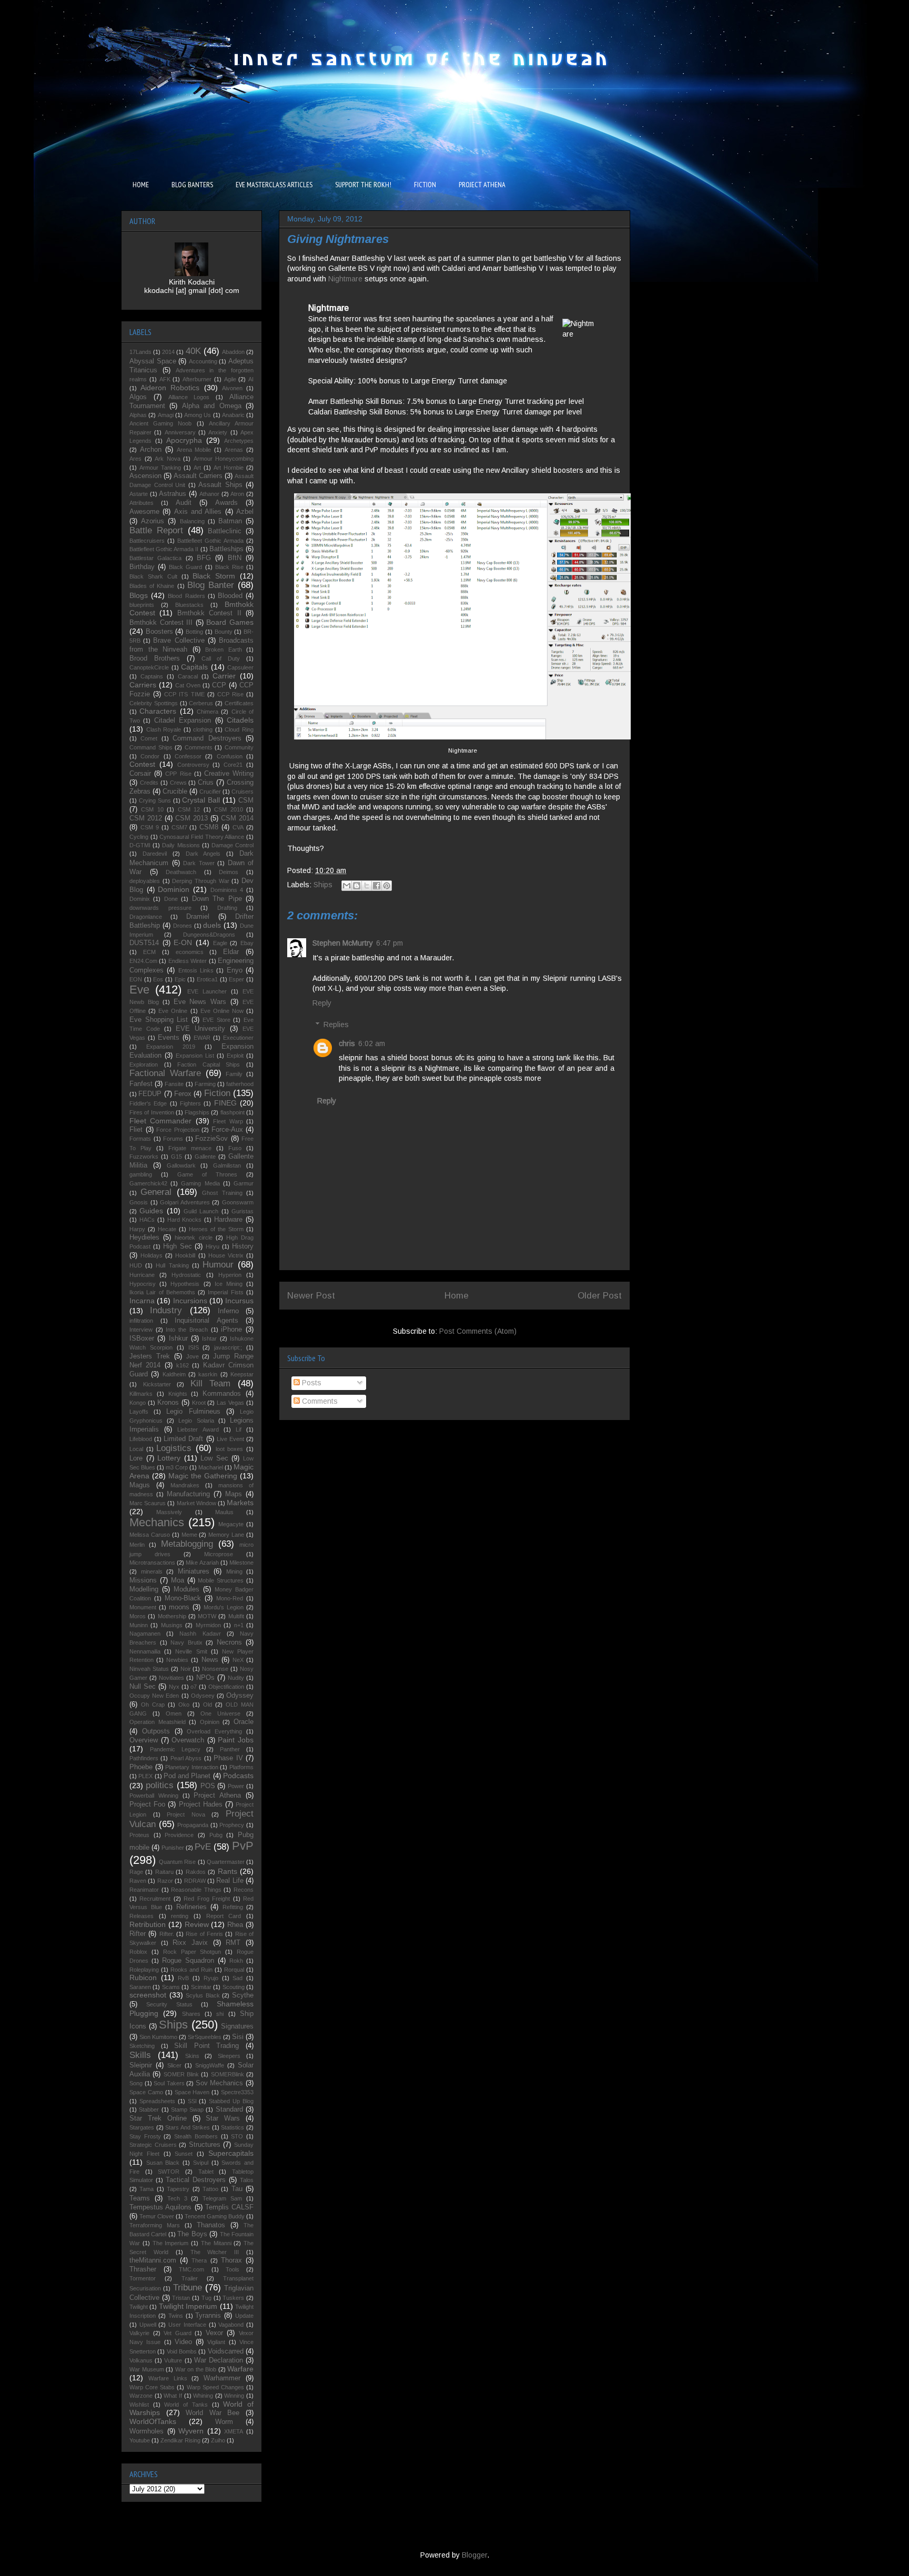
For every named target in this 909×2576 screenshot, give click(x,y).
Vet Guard (178, 2333)
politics (160, 1785)
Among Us (198, 415)
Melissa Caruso (150, 1535)
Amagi (166, 415)
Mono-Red (230, 1598)
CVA (238, 827)
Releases (142, 1916)
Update (244, 2316)
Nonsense (215, 1669)
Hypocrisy (143, 1284)
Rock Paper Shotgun (192, 1952)
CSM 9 (150, 827)
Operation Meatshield (158, 1722)
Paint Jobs (236, 1740)
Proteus (139, 1835)
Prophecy (232, 1825)
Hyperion (230, 1275)
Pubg (216, 1835)
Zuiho (218, 2440)
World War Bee (213, 2413)
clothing (203, 729)
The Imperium (171, 2243)
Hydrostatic (186, 1275)
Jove (193, 1356)
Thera (199, 2260)
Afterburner (197, 379)
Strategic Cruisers (153, 2145)
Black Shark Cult (153, 576)
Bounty (224, 632)
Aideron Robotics (170, 388)
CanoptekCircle (149, 667)
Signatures (237, 2026)
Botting (194, 632)
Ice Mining (229, 1284)
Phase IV (228, 1758)
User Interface (187, 2325)
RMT (233, 1943)
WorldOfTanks (153, 2421)
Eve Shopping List (159, 1020)
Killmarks (141, 1394)
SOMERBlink (228, 2074)
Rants (228, 1871)
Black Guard (185, 567)
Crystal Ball (201, 800)
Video (183, 2342)
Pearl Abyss (186, 1758)
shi (220, 2014)
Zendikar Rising (180, 2440)
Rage (136, 1872)
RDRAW (195, 1881)
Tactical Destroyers (196, 2180)
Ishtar (209, 1338)
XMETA (234, 2431)
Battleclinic (225, 531)
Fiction (217, 1093)
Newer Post (311, 1296)
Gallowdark (181, 1165)
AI (251, 379)
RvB (183, 1978)
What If (173, 2396)
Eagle (220, 943)
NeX (238, 1660)
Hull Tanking (172, 1265)
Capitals (194, 667)
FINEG (225, 1103)
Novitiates (171, 1678)
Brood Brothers (155, 658)
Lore (136, 1458)
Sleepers (229, 2056)
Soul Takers (169, 2083)
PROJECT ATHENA (482, 185)
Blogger (474, 2555)
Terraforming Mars (155, 2225)
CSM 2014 (237, 818)
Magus (140, 1485)
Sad (238, 1978)
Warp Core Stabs (152, 2387)
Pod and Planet (187, 1776)
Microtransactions (152, 1563)
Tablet (206, 2172)
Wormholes (147, 2431)
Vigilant (216, 2342)
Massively (169, 1512)
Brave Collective (179, 641)
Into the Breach (186, 1330)
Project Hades (201, 1804)
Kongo (138, 1403)
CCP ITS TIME (184, 694)
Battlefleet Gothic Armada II (164, 549)
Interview (141, 1330)
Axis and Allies (198, 512)
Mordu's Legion (224, 1607)
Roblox (138, 1952)
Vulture (173, 2360)
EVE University (200, 1029)
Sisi (238, 2037)
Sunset (184, 2154)
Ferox (183, 1094)
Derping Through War (200, 881)
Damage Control (233, 845)
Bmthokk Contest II (209, 613)
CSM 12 (189, 809)
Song (136, 2083)
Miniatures (194, 1571)
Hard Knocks (185, 1220)
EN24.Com (143, 961)
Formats (140, 1139)
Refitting (233, 1907)
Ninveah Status (149, 1669)
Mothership (172, 1616)
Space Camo (146, 2092)
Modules (186, 1589)
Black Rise (229, 567)
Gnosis (139, 1202)
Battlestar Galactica (155, 558)
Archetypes (239, 441)
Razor (165, 1881)
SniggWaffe (210, 2065)
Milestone (241, 1563)
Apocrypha (184, 440)
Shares (191, 2014)
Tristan (181, 2298)
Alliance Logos (189, 397)
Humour (218, 1265)
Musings (172, 1625)
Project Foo (147, 1804)
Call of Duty (221, 658)
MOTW (207, 1616)
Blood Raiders (186, 596)
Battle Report (156, 530)
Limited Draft (183, 1439)
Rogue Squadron (188, 1961)
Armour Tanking (160, 468)
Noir (186, 1669)
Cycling (139, 837)
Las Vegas (230, 1403)
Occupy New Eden (154, 1696)
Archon (151, 450)
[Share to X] (367, 886)
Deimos (229, 872)
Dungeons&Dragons (209, 935)
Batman (230, 521)
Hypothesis (185, 1284)
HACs (147, 1220)
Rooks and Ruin (191, 1970)
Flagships (197, 1112)
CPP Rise (178, 774)
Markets (240, 1503)
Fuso (235, 1148)
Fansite (174, 1084)
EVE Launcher (207, 991)
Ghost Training (222, 1193)
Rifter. (167, 1934)
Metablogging (187, 1544)
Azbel (245, 512)
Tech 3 (177, 2198)
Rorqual (234, 1970)
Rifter (138, 1934)
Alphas (138, 415)
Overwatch (188, 1740)
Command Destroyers (207, 738)
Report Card (224, 1916)
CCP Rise (230, 694)
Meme (189, 1535)
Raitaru (164, 1872)
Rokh (236, 1961)
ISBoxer (142, 1338)
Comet (149, 738)
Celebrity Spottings (154, 703)
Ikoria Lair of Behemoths (162, 1292)
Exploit (235, 1056)
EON (136, 979)
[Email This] (347, 886)
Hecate (167, 1229)
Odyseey (203, 1696)
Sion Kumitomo (158, 2037)
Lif (239, 1429)
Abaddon (233, 352)
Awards (226, 503)
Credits (149, 783)
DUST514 (144, 943)
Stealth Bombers (196, 2136)
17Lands (140, 352)
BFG (204, 558)
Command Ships (151, 747)
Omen (174, 1713)
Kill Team (211, 1383)
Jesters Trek (150, 1356)
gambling (141, 1174)
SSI (192, 2101)
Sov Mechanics (220, 2083)
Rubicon (143, 1977)
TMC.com (191, 2269)
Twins (176, 2316)
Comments (319, 1401)
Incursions (190, 1301)
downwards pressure (160, 908)
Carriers (143, 685)
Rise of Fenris (204, 1934)
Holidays (151, 1255)
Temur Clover (157, 2216)
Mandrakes (185, 1485)
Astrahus (173, 494)
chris (347, 1043)
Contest (142, 764)
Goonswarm (238, 1202)
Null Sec (143, 1687)
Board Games (230, 622)
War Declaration (219, 2360)
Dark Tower (199, 863)
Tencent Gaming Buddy (215, 2216)
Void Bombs (182, 2351)
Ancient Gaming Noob (160, 423)
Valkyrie (139, 2333)
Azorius (153, 521)
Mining (234, 1571)
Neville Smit (191, 1651)
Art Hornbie (229, 468)
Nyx (174, 1687)
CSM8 (209, 827)
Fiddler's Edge (148, 1103)
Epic (180, 979)
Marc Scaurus (148, 1503)
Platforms (241, 1767)
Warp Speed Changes (215, 2387)
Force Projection (178, 1130)
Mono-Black (183, 1598)
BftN (235, 558)
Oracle (244, 1722)
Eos (158, 979)
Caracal (188, 676)
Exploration (144, 1064)
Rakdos (196, 1872)
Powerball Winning (154, 1796)
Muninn (139, 1625)
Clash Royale (164, 729)
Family (234, 1074)
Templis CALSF (229, 2207)
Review (197, 1924)
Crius (206, 783)
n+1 (239, 1625)
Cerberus (201, 703)
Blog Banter (211, 585)
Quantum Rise (177, 1862)
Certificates (239, 703)
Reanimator (144, 1890)
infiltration (141, 1321)
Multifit (236, 1616)
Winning (234, 2396)
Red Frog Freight (207, 1899)
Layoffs (139, 1412)
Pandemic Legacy (175, 1749)
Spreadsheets (157, 2101)
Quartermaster (226, 1862)
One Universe (220, 1713)
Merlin (137, 1545)
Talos (247, 2180)
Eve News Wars (200, 1002)
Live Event (230, 1439)
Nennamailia (145, 1651)
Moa (178, 1580)
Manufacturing (188, 1494)
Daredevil (155, 854)
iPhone (231, 1330)
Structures (205, 2145)
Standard (229, 2110)
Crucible (175, 792)
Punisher (173, 1848)
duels (212, 925)
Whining (203, 2396)
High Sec (178, 1246)
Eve (139, 990)
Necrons (229, 1642)
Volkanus (141, 2360)
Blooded (230, 596)
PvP (243, 1846)
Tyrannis (208, 2316)
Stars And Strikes (188, 2127)
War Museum (147, 2369)
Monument (143, 1607)
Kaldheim (174, 1374)
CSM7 (179, 827)
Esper (236, 979)
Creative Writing (229, 774)
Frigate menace (190, 1148)
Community (239, 747)
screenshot (148, 1995)
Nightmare (346, 279)
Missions (143, 1580)
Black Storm (214, 576)
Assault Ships (220, 485)
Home (457, 1296)
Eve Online (173, 1011)
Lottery (169, 1458)
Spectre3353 (237, 2092)
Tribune (188, 2288)
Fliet (136, 1130)
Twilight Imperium (188, 2306)
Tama (147, 2189)
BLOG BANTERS (192, 185)
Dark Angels (203, 854)
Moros (138, 1616)
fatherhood (240, 1084)
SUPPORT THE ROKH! (363, 185)
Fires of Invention (152, 1112)
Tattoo (210, 2189)
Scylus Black (203, 1995)
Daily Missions (181, 845)
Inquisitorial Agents (206, 1321)
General (156, 1192)
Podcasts (238, 1776)
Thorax (231, 2260)
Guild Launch (201, 1211)
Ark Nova (168, 459)
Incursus (239, 1301)
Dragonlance (146, 917)
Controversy (193, 765)
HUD (136, 1265)
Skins (192, 2056)
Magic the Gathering (203, 1476)
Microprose (219, 1554)
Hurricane (142, 1275)
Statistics (233, 2127)
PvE (203, 1847)
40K (193, 351)
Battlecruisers (147, 541)
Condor (150, 756)
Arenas (234, 450)
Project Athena (217, 1796)
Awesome (144, 512)
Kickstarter (157, 1384)
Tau (237, 2189)
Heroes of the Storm (216, 1229)
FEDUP (150, 1094)
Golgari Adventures (185, 1202)
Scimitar (201, 1987)
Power (236, 1786)
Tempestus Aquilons (160, 2207)
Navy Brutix (186, 1642)
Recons (244, 1890)
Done (171, 899)
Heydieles (144, 1238)
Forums (173, 1139)
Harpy (137, 1229)
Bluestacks (189, 605)
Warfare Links (168, 2378)
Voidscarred (226, 2351)
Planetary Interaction (192, 1767)
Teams (140, 2198)
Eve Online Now (222, 1011)
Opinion (210, 1722)
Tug (206, 2298)
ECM (149, 952)
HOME (141, 185)
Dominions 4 (227, 890)
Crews (178, 783)
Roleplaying (144, 1970)
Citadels (240, 720)
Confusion (230, 756)
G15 (176, 1157)
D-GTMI (140, 845)
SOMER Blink (181, 2074)
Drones (183, 926)
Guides (151, 1211)
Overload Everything (214, 1731)
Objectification (226, 1687)
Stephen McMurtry (343, 943)
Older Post (600, 1296)
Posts (311, 1383)
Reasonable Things (196, 1890)
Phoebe (141, 1767)
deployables (145, 881)
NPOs (205, 1678)
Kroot (199, 1403)
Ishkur (178, 1338)
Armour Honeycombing (224, 459)
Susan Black (163, 2163)
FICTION (425, 185)
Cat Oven (188, 685)
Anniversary (180, 432)
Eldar (231, 952)
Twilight (139, 2307)
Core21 (233, 765)
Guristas (243, 1211)
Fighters (190, 1103)
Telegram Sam (222, 2198)
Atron (237, 494)
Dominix (140, 899)
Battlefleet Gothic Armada (210, 541)
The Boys (192, 2234)
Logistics (174, 1448)
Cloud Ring (239, 729)
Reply (322, 1003)
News (210, 1660)
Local (136, 1449)
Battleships (226, 549)
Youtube (140, 2440)
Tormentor (143, 2278)
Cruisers (243, 792)
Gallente (205, 1157)
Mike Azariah (202, 1563)
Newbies (177, 1660)
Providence (179, 1835)
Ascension (145, 476)
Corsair (140, 774)
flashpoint (233, 1112)
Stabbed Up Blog (231, 2101)
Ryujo (211, 1978)
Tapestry (178, 2189)
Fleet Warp (228, 1121)
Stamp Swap (187, 2110)
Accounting (203, 361)
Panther (230, 1749)
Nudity (236, 1678)
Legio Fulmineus (193, 1412)
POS (208, 1786)
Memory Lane (226, 1535)
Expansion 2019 (171, 1047)
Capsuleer (240, 667)
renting (180, 1916)
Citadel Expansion (183, 721)
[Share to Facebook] (377, 886)
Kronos (168, 1403)
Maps (234, 1494)
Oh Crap (153, 1705)
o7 (194, 1687)
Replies (336, 1025)
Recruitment (155, 1899)
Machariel (211, 1467)
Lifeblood (141, 1439)
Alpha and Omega (212, 406)
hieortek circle (193, 1238)
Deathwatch (181, 872)
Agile (230, 379)
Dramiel (198, 917)
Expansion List (195, 1056)
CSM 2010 (228, 809)
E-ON (183, 942)
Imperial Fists (225, 1292)
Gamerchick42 (148, 1183)
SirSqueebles (205, 2037)
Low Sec (214, 1458)
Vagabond (231, 2325)
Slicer (174, 2065)
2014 (168, 352)
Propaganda (193, 1825)
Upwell (148, 2325)
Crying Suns (155, 800)
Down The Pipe (217, 899)
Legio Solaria (196, 1421)
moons (179, 1607)
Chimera (208, 712)
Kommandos (222, 1394)
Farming (205, 1084)
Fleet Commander (160, 1121)
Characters (158, 711)
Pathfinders (144, 1758)
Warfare (240, 2369)
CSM (246, 800)
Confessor (188, 756)
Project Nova (186, 1814)
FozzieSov (211, 1139)
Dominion (174, 889)
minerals (152, 1571)
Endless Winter (188, 961)
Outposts (156, 1731)
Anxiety (218, 432)
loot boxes (230, 1449)
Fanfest (141, 1084)
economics (190, 952)
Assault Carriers (198, 476)
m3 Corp (177, 1467)
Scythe (243, 1995)
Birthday (142, 567)
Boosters (159, 632)
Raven (138, 1881)
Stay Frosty (145, 2136)
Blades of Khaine (152, 586)
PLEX (145, 1776)
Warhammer (222, 2378)
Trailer (190, 2278)
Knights (178, 1394)
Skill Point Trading (206, 2046)
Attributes (142, 503)
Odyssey (240, 1696)
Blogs (139, 595)
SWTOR (169, 2172)
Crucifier (210, 792)
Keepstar (242, 1374)
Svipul (201, 2163)
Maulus (224, 1512)
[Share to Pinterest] (387, 886)
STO (237, 2136)
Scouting (234, 1987)
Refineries (191, 1907)
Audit (184, 503)
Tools (233, 2269)
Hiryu (213, 1246)
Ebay (247, 943)
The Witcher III (215, 2252)
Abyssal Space (153, 361)
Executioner (238, 1038)
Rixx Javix (190, 1943)
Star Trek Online (158, 2118)
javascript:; (228, 1347)
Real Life (230, 1881)
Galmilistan (227, 1165)
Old (208, 1705)
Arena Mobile (194, 450)
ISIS (194, 1347)
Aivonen (232, 388)
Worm (224, 2422)
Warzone (141, 2396)
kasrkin (208, 1374)
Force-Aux (227, 1130)
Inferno (228, 1311)
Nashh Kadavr (200, 1634)
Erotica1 (207, 979)
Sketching (142, 2046)
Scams (171, 1987)
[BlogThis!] (357, 886)
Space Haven (192, 2092)
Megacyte (231, 1524)
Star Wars (223, 2118)
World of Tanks (186, 2405)
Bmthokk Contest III (161, 623)
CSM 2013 (191, 818)
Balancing (192, 521)
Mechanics (157, 1522)
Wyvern (191, 2431)
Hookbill (185, 1255)
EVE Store (216, 1020)
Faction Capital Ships (209, 1064)
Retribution (148, 1924)
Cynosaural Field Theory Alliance (202, 837)
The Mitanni (216, 2243)
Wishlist (139, 2405)
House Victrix (226, 1255)
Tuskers (233, 2298)
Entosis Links (196, 970)
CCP (219, 685)
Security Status (169, 2004)
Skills (140, 2055)
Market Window (196, 1503)
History (243, 1246)
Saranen (140, 1987)
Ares (135, 459)
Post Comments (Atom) (478, 1331)
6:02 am (372, 1043)
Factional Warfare (165, 1073)
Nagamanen (145, 1634)
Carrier (224, 676)
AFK (165, 379)
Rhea (235, 1925)
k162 (183, 1365)
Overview (144, 1740)
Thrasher (143, 2269)
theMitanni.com (153, 2260)
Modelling (144, 1589)
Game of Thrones (207, 1174)
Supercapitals (231, 2153)
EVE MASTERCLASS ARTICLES (274, 185)
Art (197, 468)
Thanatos (211, 2225)
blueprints (142, 605)
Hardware (228, 1220)
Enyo (235, 970)
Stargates (142, 2127)
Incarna (142, 1301)
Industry (166, 1310)
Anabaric (233, 415)
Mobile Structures (221, 1580)
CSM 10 (152, 809)
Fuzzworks (144, 1157)
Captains (152, 676)
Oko (184, 1705)
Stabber (149, 2110)
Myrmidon (208, 1625)
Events (169, 1038)
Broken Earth (224, 650)
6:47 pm (390, 943)
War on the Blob (196, 2369)
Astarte (139, 494)
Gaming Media (200, 1183)
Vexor (214, 2333)
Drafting (227, 908)
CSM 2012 (146, 818)
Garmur (244, 1183)
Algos (138, 397)
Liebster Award (198, 1429)
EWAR (202, 1038)
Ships (323, 885)
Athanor (209, 494)
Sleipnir (141, 2065)
